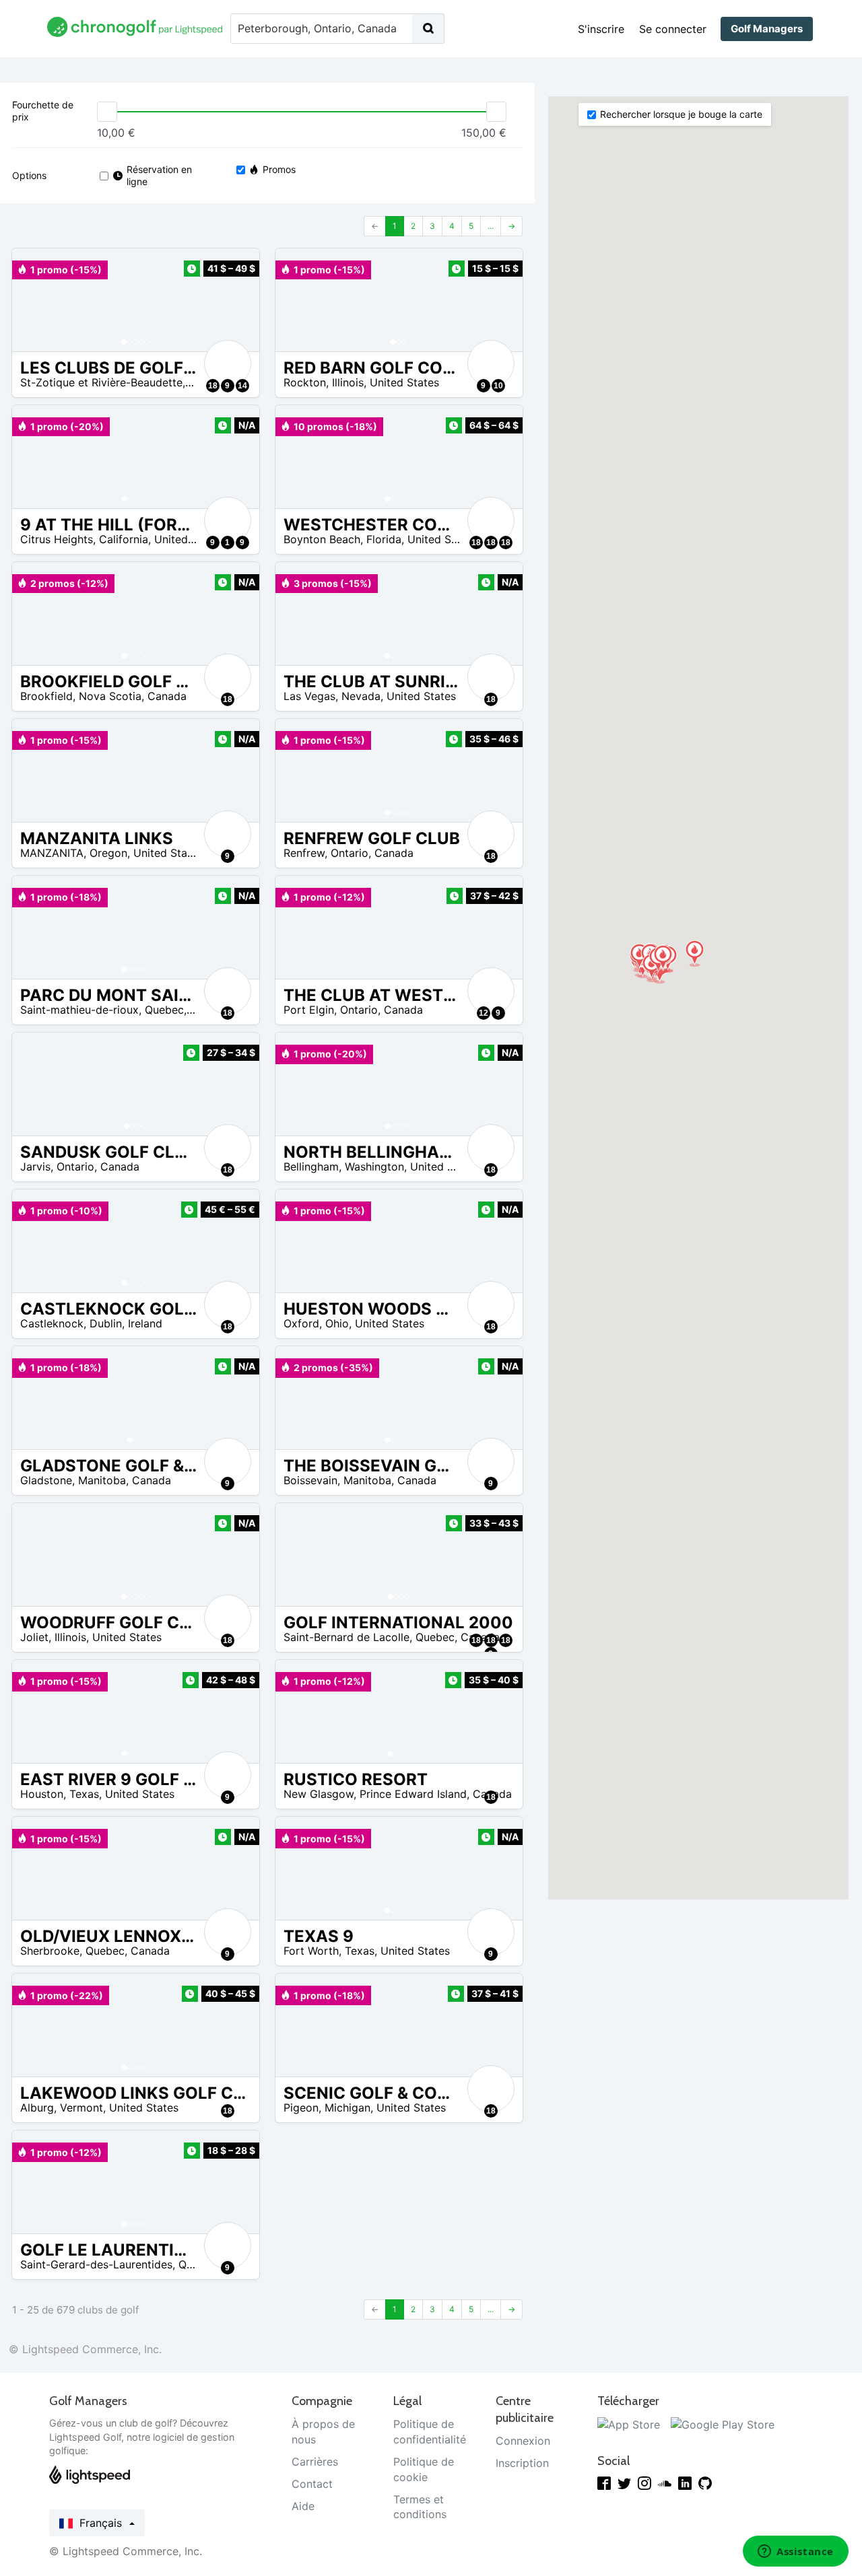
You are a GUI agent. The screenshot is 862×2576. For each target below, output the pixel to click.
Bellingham (311, 1167)
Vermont (81, 2108)
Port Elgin (309, 1010)
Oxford (301, 1323)
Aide (303, 2506)
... (491, 226)
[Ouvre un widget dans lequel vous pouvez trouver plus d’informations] (796, 2552)
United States (404, 382)
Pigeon (301, 2108)
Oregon (108, 853)
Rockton (305, 382)
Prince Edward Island (413, 1794)
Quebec (164, 1010)
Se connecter (673, 29)
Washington (374, 1167)
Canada (167, 696)
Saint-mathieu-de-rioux (79, 1010)
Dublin (106, 1323)
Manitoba (102, 1480)
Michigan (347, 2108)
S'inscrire (601, 29)
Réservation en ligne (159, 175)
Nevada (361, 696)
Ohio (337, 1323)
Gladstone (46, 1480)
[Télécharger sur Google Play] (723, 2424)
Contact (312, 2484)
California (124, 539)
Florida (384, 539)
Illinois (348, 382)
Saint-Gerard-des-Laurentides (96, 2264)
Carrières (315, 2462)
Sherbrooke (50, 1951)
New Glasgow (319, 1794)
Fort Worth (311, 1951)
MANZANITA (52, 853)
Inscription (522, 2463)
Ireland (145, 1323)
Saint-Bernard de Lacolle (346, 1637)
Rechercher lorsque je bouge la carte (681, 114)
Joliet (34, 1637)
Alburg (37, 2108)
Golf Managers (767, 29)
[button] (36, 300)
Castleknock (52, 1323)
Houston (42, 1794)
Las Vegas (309, 696)
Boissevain (310, 1480)
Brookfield (46, 696)
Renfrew (304, 853)
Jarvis (35, 1167)
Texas (84, 1794)
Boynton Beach (322, 539)
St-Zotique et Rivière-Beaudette (101, 382)
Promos (279, 169)
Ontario (350, 853)
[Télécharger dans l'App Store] (629, 2424)
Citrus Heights (57, 539)
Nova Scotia (110, 696)
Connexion (523, 2441)
